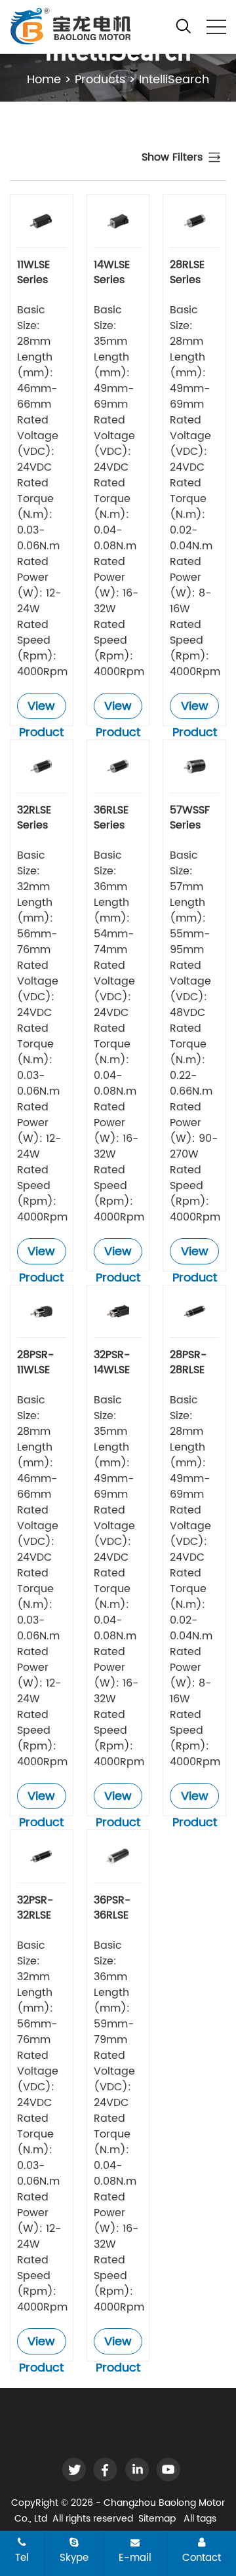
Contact (202, 2558)
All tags (200, 2519)
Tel (22, 2558)
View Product (41, 708)
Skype (74, 2558)
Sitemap (157, 2519)
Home (44, 80)
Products (100, 80)
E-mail (135, 2558)
